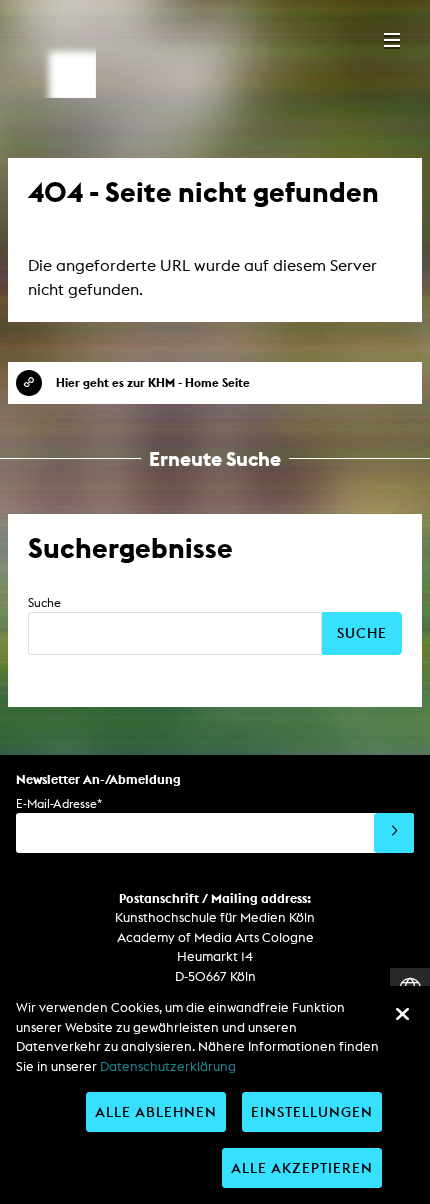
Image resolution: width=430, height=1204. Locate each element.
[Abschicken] (394, 833)
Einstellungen (312, 1111)
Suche (44, 602)
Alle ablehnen (156, 1111)
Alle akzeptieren (302, 1167)
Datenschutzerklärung (168, 1066)
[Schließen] (402, 1014)
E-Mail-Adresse (59, 803)
